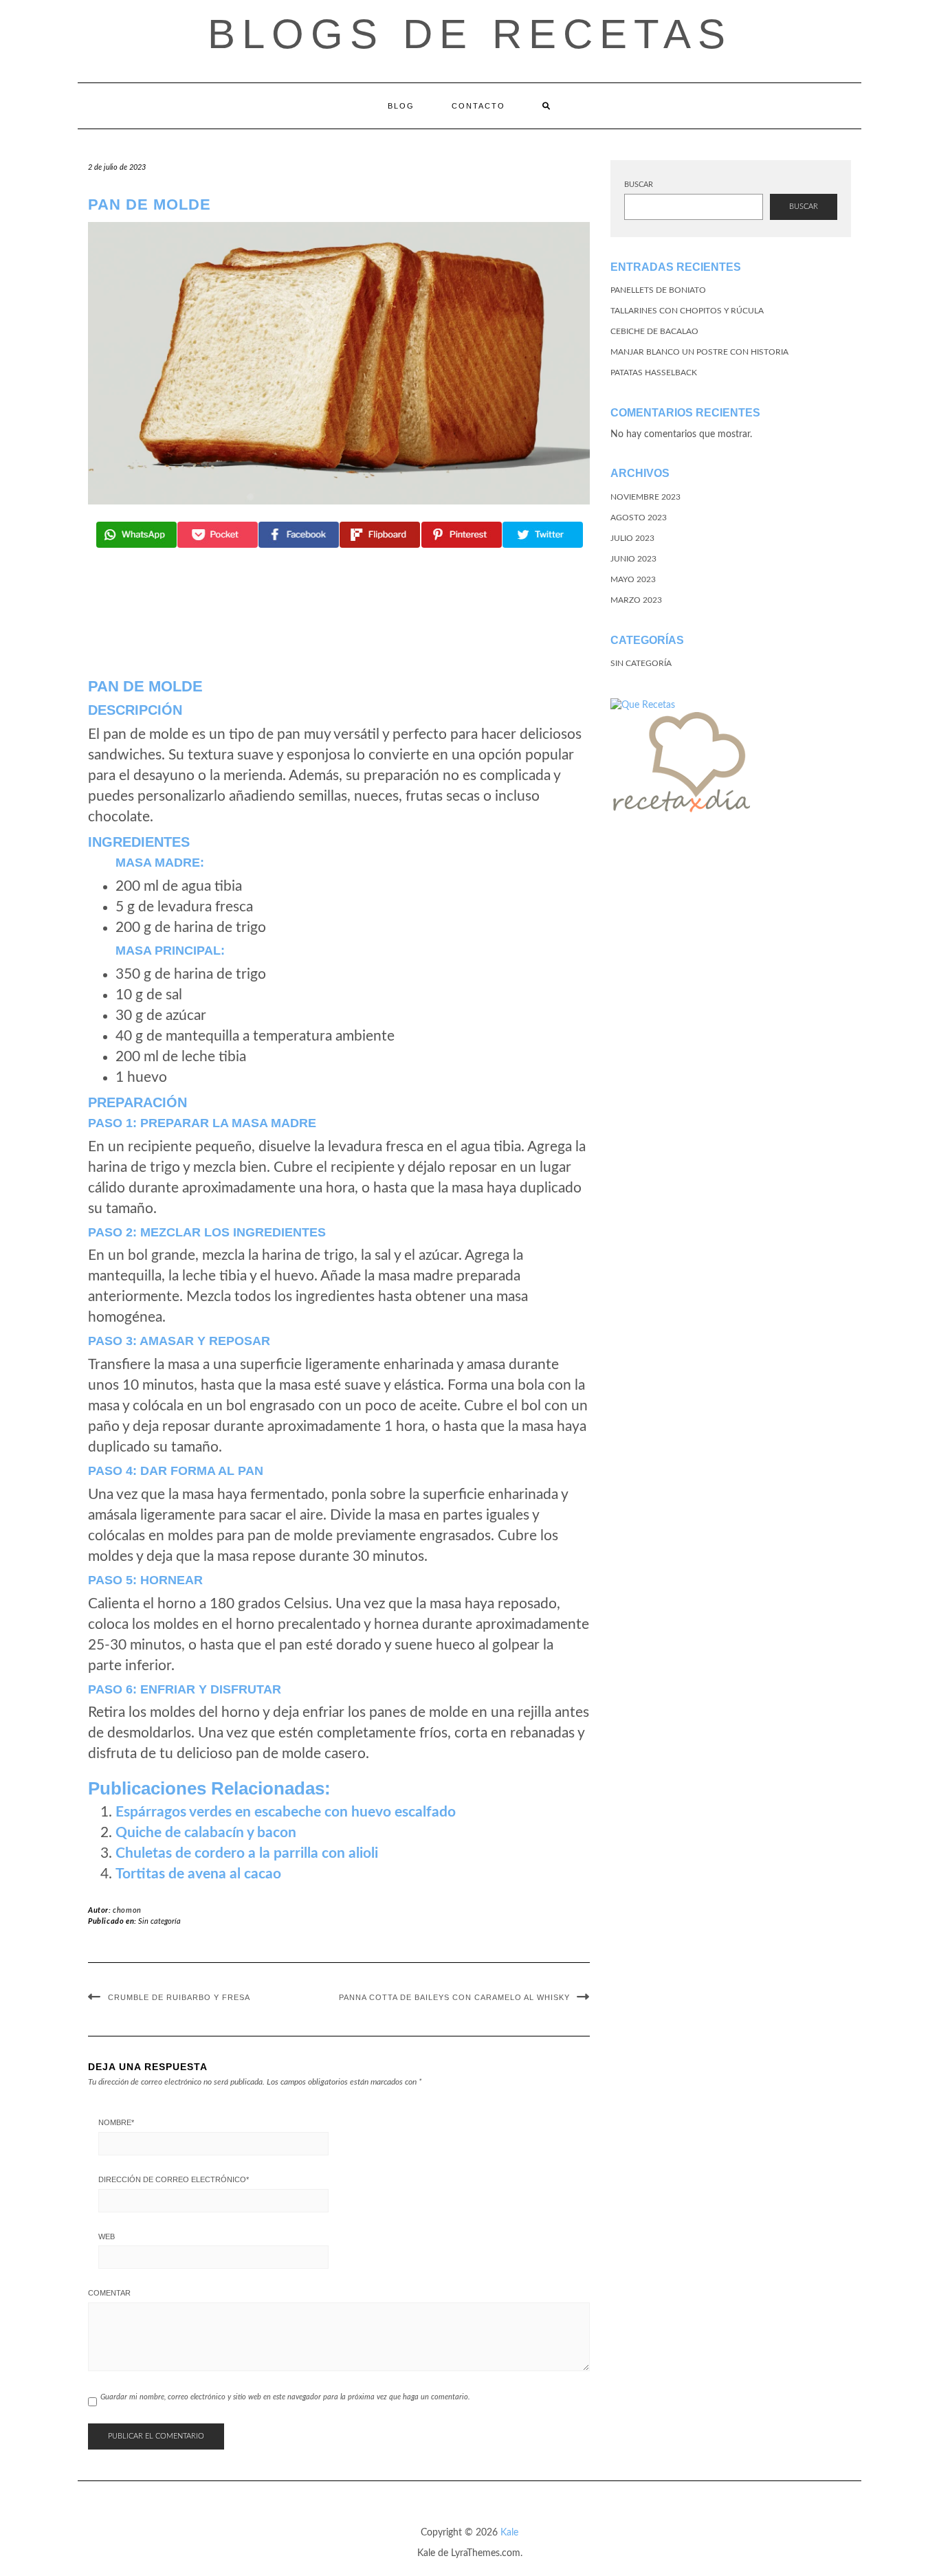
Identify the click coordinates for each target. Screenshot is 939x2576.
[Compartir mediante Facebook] (299, 535)
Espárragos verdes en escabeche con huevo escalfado (286, 1812)
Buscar (639, 185)
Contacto (478, 106)
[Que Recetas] (643, 704)
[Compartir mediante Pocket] (218, 535)
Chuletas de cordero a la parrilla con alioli (247, 1853)
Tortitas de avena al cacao (198, 1874)
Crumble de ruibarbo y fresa (179, 1997)
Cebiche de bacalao (654, 331)
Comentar (109, 2293)
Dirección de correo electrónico (174, 2179)
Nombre (116, 2122)
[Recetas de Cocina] (680, 766)
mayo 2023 (633, 579)
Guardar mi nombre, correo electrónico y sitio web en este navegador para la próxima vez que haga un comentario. (285, 2397)
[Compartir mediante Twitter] (543, 535)
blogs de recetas (470, 34)
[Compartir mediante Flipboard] (380, 535)
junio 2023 (633, 559)
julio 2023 (632, 538)
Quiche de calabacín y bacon (206, 1833)
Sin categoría (159, 1921)
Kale (509, 2533)
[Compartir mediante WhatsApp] (136, 535)
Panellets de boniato (658, 290)
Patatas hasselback (654, 373)
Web (107, 2236)
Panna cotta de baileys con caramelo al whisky (454, 1997)
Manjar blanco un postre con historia (699, 352)
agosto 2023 (639, 518)
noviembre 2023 (645, 497)
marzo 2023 (636, 600)
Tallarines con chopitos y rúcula (687, 311)
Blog (401, 106)
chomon (127, 1910)
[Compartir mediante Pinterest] (462, 535)
